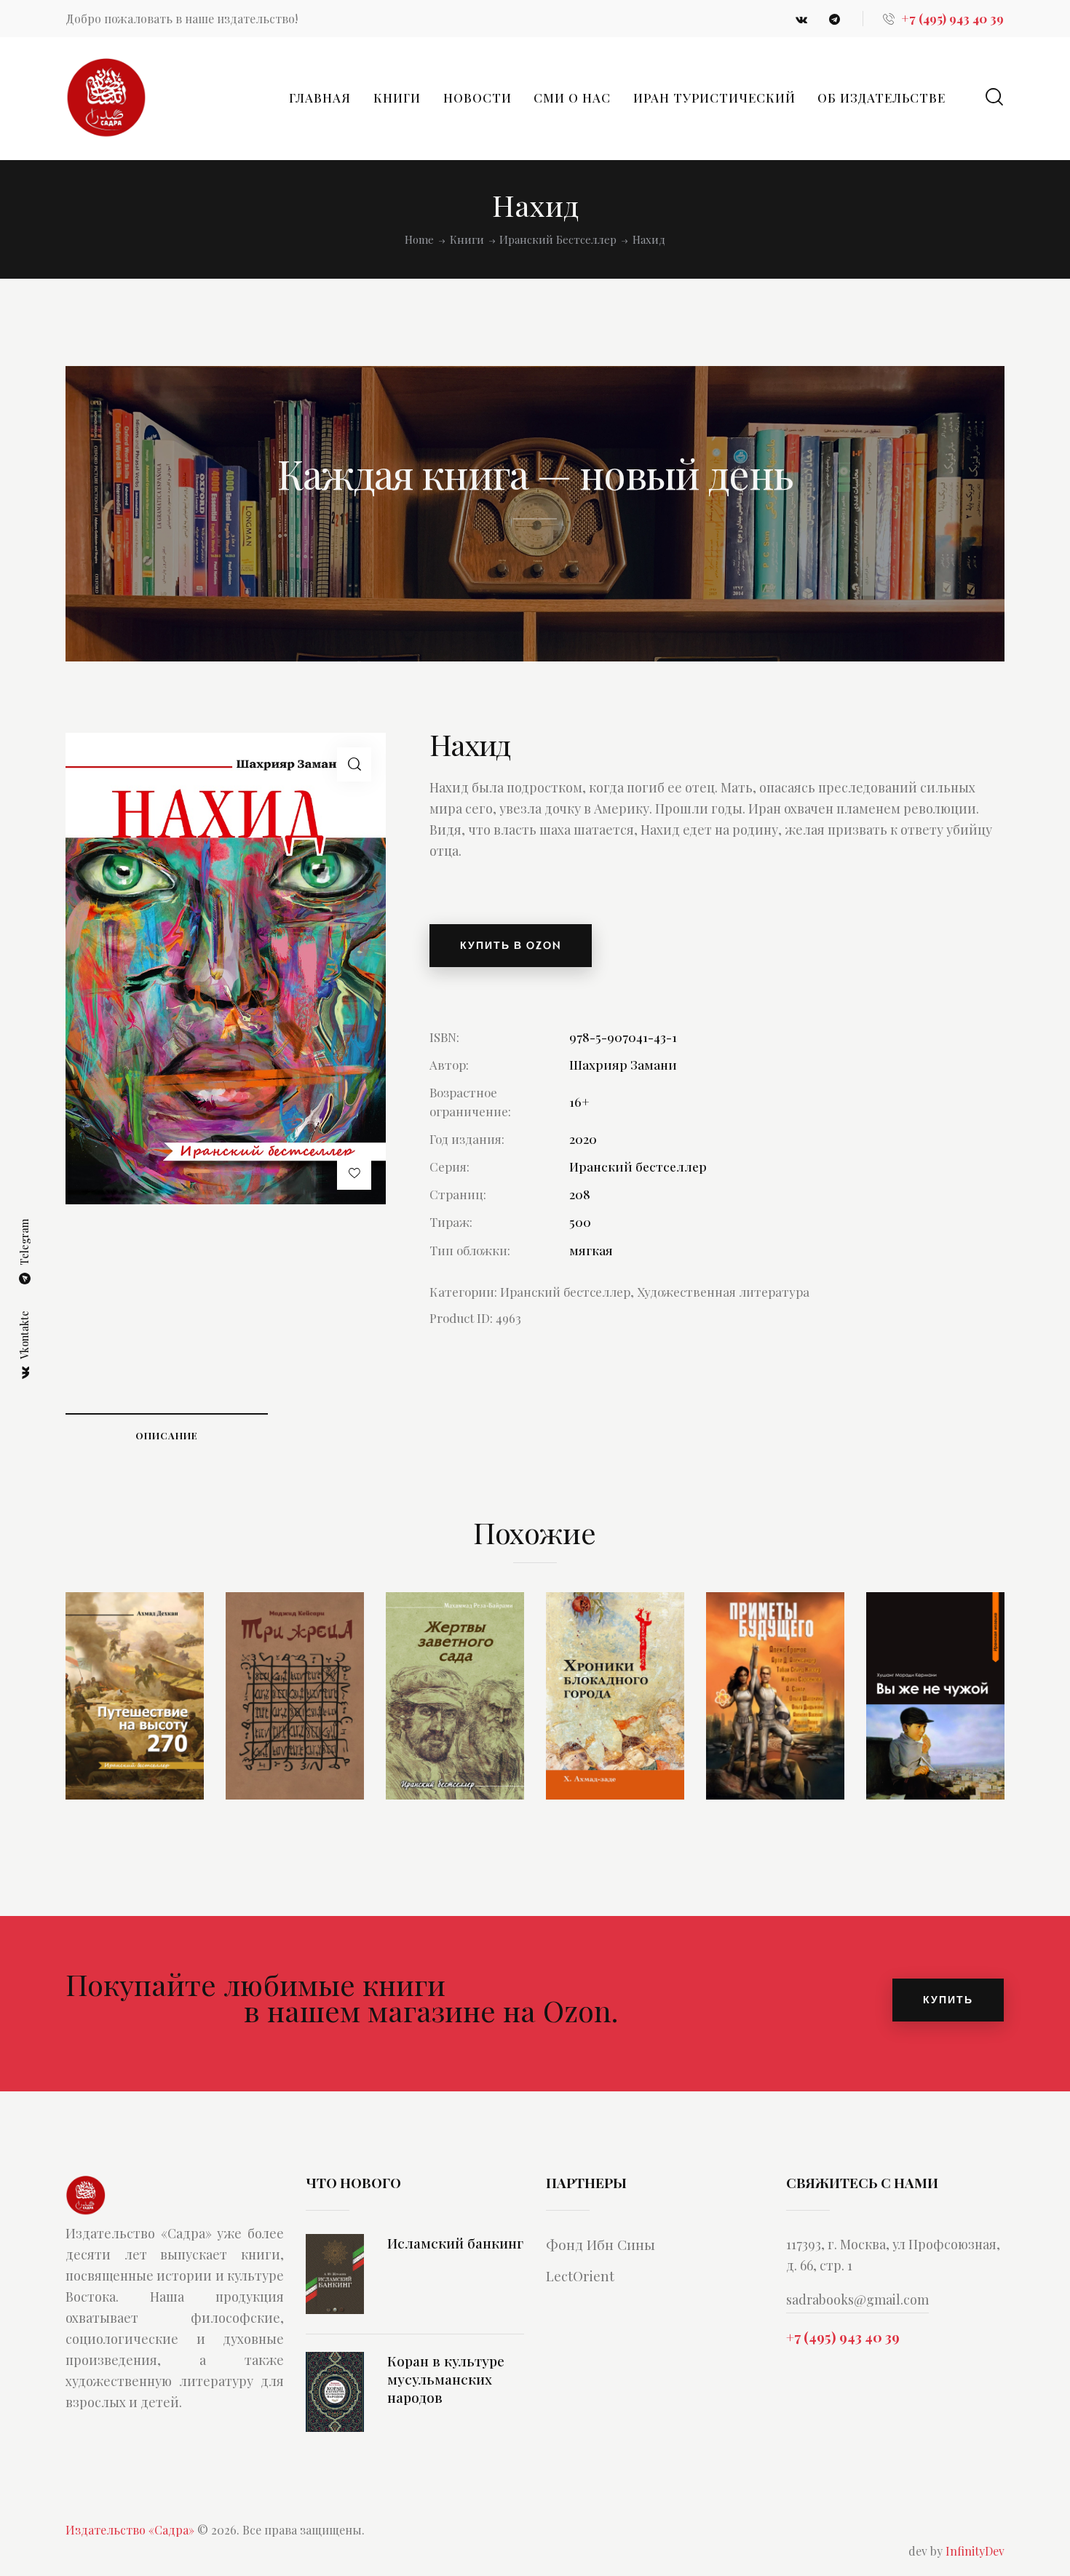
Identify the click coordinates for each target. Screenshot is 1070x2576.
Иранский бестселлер (558, 240)
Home (419, 240)
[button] (354, 764)
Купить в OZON (511, 945)
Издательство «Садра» (130, 2530)
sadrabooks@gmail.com (857, 2299)
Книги (467, 240)
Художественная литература (723, 1292)
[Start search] (994, 97)
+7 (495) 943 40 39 (843, 2337)
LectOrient (580, 2275)
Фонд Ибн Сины (601, 2244)
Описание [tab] (167, 1435)
